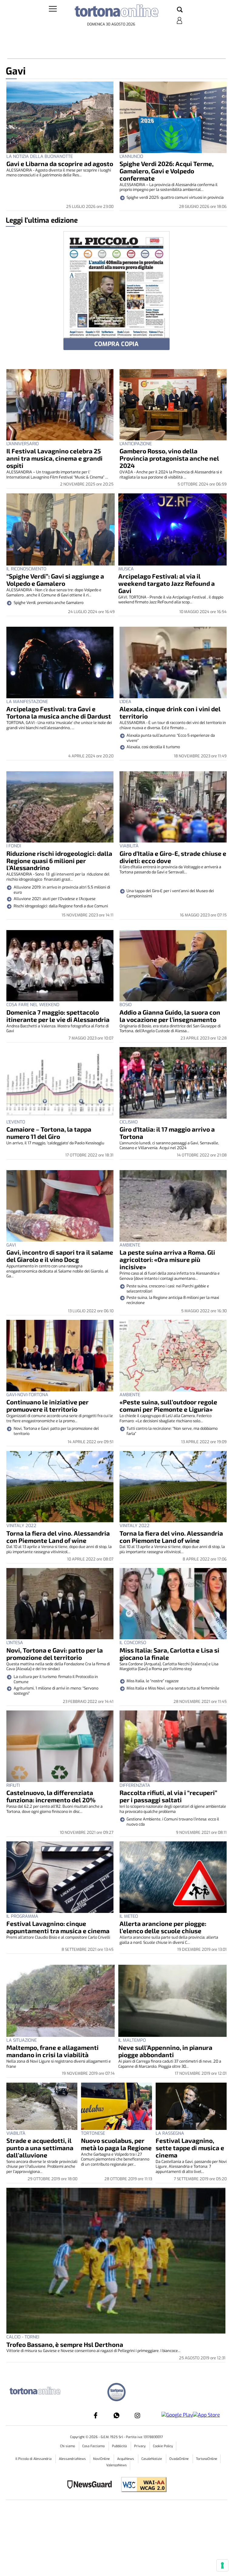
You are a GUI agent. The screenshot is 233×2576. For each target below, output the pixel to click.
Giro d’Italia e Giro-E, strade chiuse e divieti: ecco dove (173, 857)
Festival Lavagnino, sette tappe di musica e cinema (190, 2148)
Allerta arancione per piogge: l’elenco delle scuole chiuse (163, 1927)
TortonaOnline (207, 2459)
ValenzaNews (116, 2465)
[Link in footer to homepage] (116, 2393)
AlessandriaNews (73, 2459)
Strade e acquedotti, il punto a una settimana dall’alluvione (40, 2148)
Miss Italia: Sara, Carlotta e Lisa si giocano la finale (169, 1654)
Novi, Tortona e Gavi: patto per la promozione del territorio (55, 1654)
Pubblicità (120, 2446)
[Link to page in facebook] (96, 2415)
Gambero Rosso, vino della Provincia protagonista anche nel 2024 (169, 458)
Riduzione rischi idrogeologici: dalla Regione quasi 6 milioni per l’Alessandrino (59, 861)
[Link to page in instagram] (137, 2415)
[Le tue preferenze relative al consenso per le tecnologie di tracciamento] (222, 2565)
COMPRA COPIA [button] (116, 344)
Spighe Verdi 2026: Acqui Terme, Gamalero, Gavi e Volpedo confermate (167, 171)
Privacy (140, 2446)
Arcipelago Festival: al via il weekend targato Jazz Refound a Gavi (167, 583)
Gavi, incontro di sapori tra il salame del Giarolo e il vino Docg (60, 1256)
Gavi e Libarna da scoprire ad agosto (60, 164)
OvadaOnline (179, 2459)
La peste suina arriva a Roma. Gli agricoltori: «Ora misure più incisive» (167, 1259)
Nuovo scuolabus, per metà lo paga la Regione (116, 2144)
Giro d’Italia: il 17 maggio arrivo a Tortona (167, 1133)
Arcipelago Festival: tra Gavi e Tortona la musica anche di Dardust (59, 712)
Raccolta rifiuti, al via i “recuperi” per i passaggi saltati (168, 1796)
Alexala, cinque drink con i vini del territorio (170, 712)
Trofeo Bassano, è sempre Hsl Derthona (65, 2344)
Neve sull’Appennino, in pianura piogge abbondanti (165, 2051)
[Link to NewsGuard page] (91, 2485)
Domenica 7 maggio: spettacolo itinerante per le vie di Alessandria (58, 1016)
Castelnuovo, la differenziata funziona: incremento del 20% (51, 1796)
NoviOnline (102, 2459)
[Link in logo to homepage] (116, 12)
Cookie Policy (163, 2446)
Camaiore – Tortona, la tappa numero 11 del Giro (49, 1133)
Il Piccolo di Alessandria (34, 2459)
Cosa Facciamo (94, 2446)
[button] (180, 10)
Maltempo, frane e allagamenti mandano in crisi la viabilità (52, 2051)
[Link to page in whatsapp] (116, 2415)
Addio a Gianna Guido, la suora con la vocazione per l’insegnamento (170, 1016)
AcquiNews (126, 2459)
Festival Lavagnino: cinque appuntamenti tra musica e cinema (58, 1927)
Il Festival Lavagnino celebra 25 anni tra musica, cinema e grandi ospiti (54, 458)
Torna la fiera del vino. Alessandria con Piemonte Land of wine (58, 1537)
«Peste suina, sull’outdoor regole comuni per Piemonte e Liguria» (168, 1405)
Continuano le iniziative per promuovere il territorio (47, 1405)
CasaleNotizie (152, 2459)
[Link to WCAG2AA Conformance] (142, 2485)
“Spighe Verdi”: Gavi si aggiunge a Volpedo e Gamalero (55, 580)
